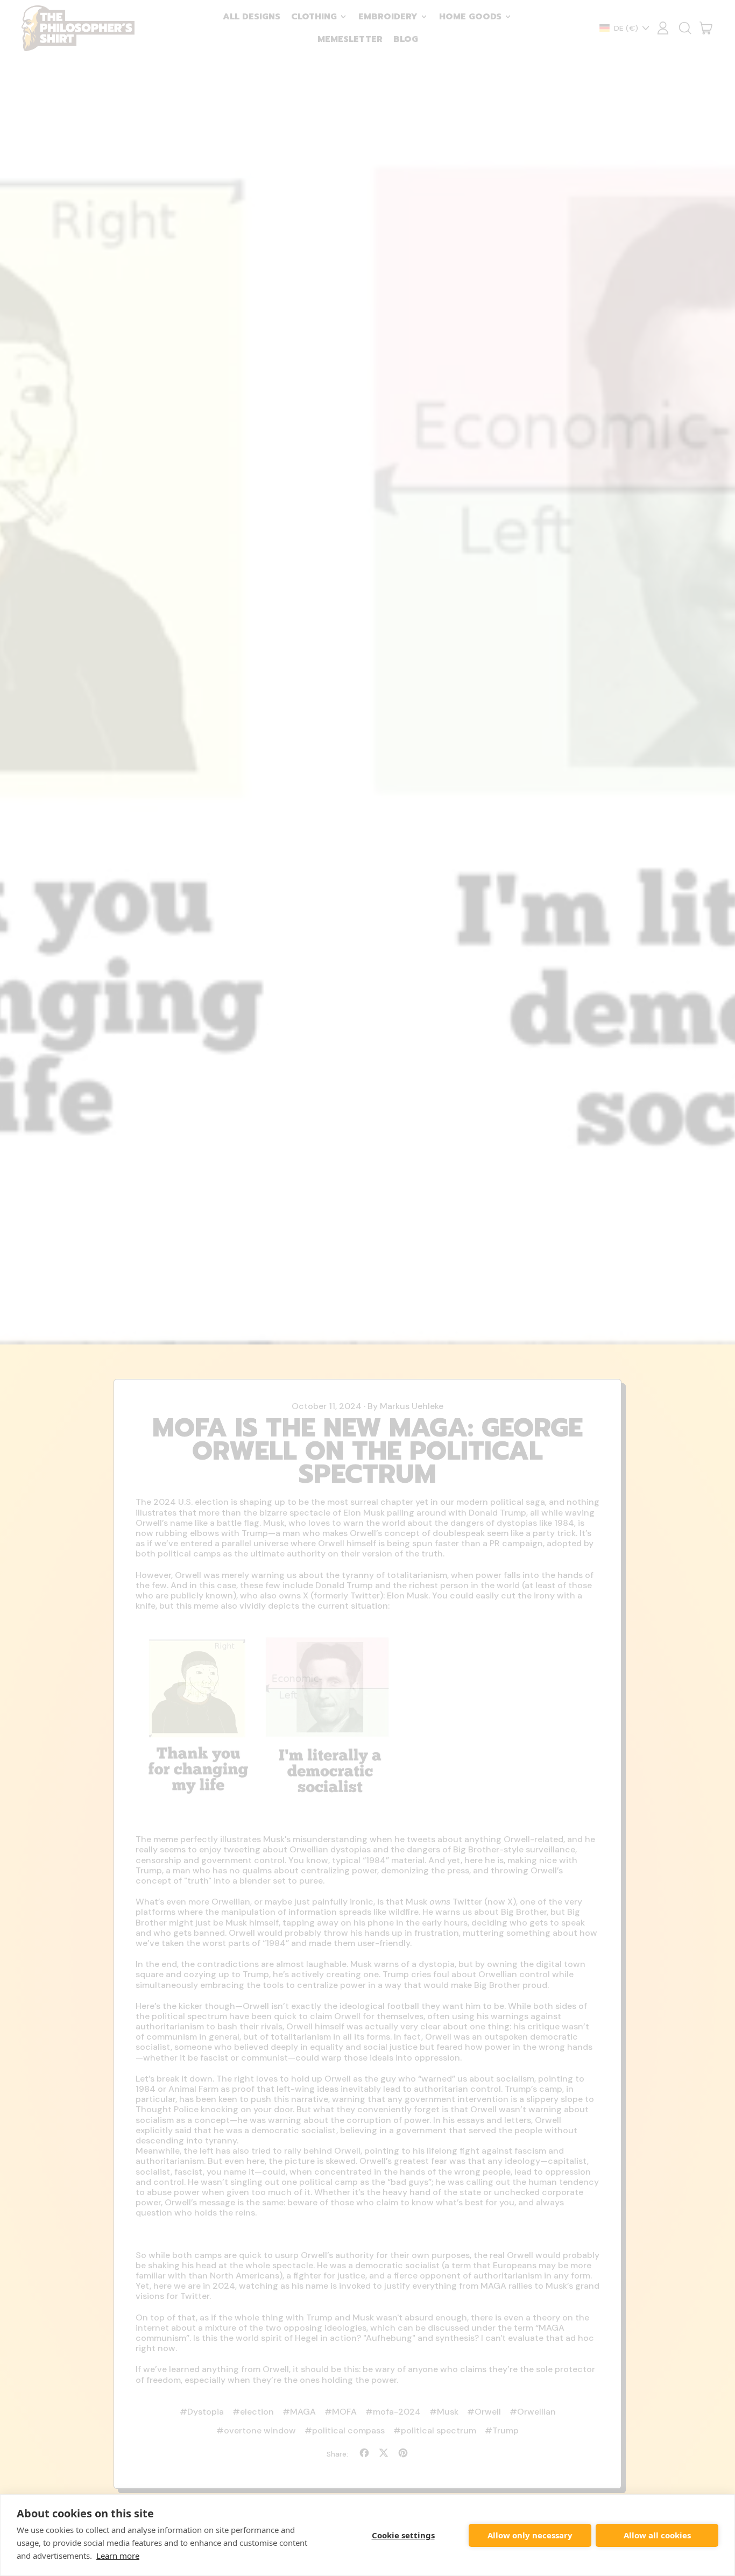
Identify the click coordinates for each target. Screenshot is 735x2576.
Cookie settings (403, 2535)
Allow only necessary (530, 2535)
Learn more (118, 2556)
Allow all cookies (657, 2535)
